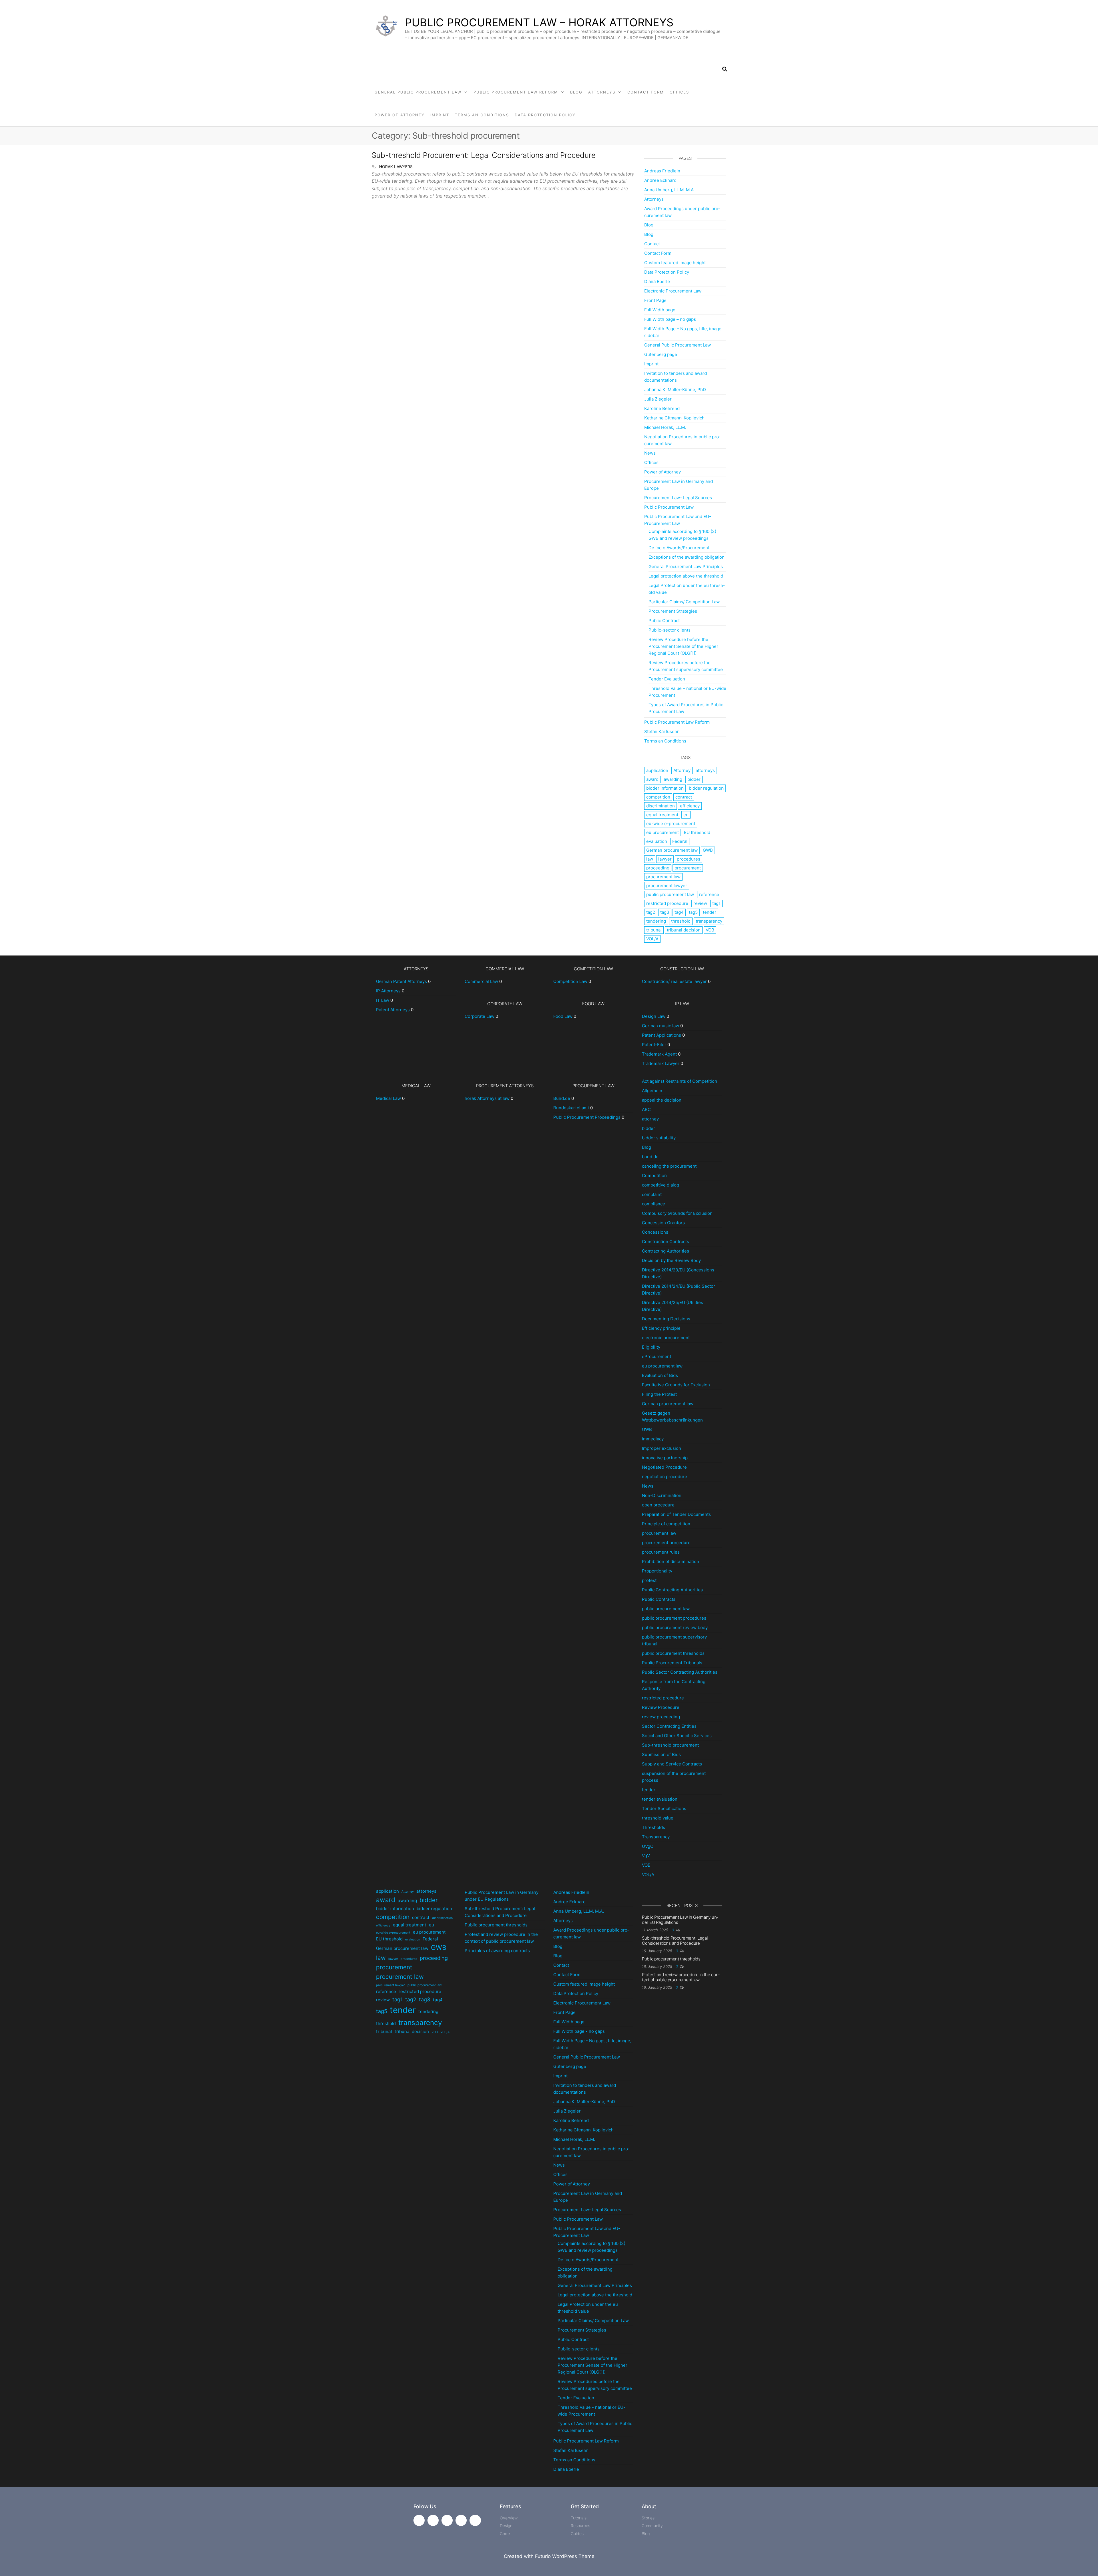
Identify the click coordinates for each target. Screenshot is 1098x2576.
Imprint (440, 115)
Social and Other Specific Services (677, 1736)
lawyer (665, 859)
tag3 (665, 912)
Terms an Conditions (482, 115)
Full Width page (660, 310)
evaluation (657, 841)
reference (709, 894)
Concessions (655, 1232)
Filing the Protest (659, 1394)
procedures (689, 859)
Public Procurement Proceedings (587, 1117)
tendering (656, 921)
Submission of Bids (661, 1754)
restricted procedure (667, 903)
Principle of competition (666, 1524)
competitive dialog (661, 1185)
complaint (652, 1194)
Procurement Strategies (673, 611)
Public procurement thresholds (496, 1925)
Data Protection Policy (545, 115)
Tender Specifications (664, 1808)
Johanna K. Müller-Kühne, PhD (675, 390)
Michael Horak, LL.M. (665, 427)
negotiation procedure (665, 1477)
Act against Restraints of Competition (680, 1081)
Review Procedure (661, 1707)
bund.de (650, 1157)
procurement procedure (666, 1543)
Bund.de (562, 1098)
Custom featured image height (675, 263)
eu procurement (663, 832)
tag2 (651, 912)
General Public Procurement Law (418, 92)
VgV (646, 1856)
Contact (652, 244)
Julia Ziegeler (658, 399)
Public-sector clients (670, 630)
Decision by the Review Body (671, 1260)
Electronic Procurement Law (673, 291)
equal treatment (662, 815)
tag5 (693, 912)
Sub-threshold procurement (670, 1745)
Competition (654, 1175)
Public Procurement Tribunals (672, 1663)
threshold (681, 921)
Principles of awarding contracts (497, 1951)
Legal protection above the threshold (686, 576)
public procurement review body (675, 1628)
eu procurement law (662, 1366)
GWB (708, 850)
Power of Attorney (400, 115)
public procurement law (670, 894)
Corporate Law (480, 1016)
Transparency (656, 1837)
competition (658, 797)
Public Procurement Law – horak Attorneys (539, 22)
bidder (694, 779)
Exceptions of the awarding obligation (687, 557)
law (650, 859)
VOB (710, 930)
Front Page (655, 300)
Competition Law (570, 981)
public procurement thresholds (673, 1653)
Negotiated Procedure (664, 1467)
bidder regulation (706, 788)
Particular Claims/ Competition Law (684, 602)
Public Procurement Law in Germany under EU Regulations (680, 1920)
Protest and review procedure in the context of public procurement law (681, 1977)
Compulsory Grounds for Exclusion (677, 1213)
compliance (654, 1204)
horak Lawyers (396, 167)
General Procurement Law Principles (686, 567)
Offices (679, 92)
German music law (661, 1026)
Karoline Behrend (662, 408)
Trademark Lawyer (661, 1063)
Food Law (563, 1016)
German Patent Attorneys (401, 981)
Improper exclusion (662, 1448)
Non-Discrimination (662, 1495)
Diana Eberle (657, 281)
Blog (576, 92)
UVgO (648, 1846)
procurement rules (661, 1552)
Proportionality (657, 1571)
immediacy (653, 1439)
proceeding (658, 868)
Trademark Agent (659, 1054)
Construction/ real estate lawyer (674, 981)
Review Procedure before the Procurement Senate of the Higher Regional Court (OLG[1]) (683, 646)
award (652, 779)
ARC (646, 1109)
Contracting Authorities (666, 1251)
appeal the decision (662, 1100)
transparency (709, 921)
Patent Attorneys (393, 1010)
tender (710, 912)
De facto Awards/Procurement (679, 548)
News (650, 453)
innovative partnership (665, 1458)
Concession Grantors (663, 1223)
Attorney (682, 770)
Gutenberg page (661, 354)
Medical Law (388, 1098)
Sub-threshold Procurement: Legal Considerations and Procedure (484, 155)
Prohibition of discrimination (671, 1561)
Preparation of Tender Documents (676, 1514)
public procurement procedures (674, 1618)
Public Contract (664, 621)
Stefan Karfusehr (662, 731)
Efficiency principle (661, 1328)
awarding (673, 779)
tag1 (716, 903)
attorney (650, 1119)
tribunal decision (684, 930)
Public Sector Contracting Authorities (680, 1672)
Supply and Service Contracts (672, 1764)
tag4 (679, 912)
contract (684, 797)
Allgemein (652, 1091)
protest (649, 1580)
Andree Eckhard (660, 180)
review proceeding (661, 1717)
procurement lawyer (667, 886)
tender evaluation (660, 1799)
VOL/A (652, 939)
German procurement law (672, 850)
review (700, 903)
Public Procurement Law (669, 507)
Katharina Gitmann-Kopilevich (674, 418)
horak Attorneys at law (487, 1098)
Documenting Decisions (666, 1319)
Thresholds (654, 1827)
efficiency (690, 806)
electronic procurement (666, 1338)
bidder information (665, 788)
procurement (688, 868)
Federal (680, 841)
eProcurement (657, 1356)
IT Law (383, 1000)
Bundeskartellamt (571, 1108)
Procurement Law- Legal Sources (678, 498)
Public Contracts (659, 1599)
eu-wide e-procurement (671, 824)
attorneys (705, 770)
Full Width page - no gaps (579, 2031)
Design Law (654, 1016)
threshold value (658, 1818)
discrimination (661, 806)
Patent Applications (662, 1035)
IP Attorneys (388, 991)
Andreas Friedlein (662, 171)
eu (686, 815)
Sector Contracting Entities (669, 1726)
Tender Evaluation (667, 679)
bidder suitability (659, 1138)
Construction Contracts (666, 1242)
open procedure (658, 1505)
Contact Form (646, 92)
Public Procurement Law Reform (516, 92)
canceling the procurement (669, 1166)
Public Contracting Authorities (672, 1590)
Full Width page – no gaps (670, 319)
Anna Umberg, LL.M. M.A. (670, 190)
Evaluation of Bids (660, 1375)
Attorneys (602, 92)
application (657, 770)
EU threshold (697, 832)
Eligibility (651, 1347)
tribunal (654, 930)
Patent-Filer (654, 1045)
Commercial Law (481, 981)
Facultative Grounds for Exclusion (676, 1385)
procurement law (663, 877)
